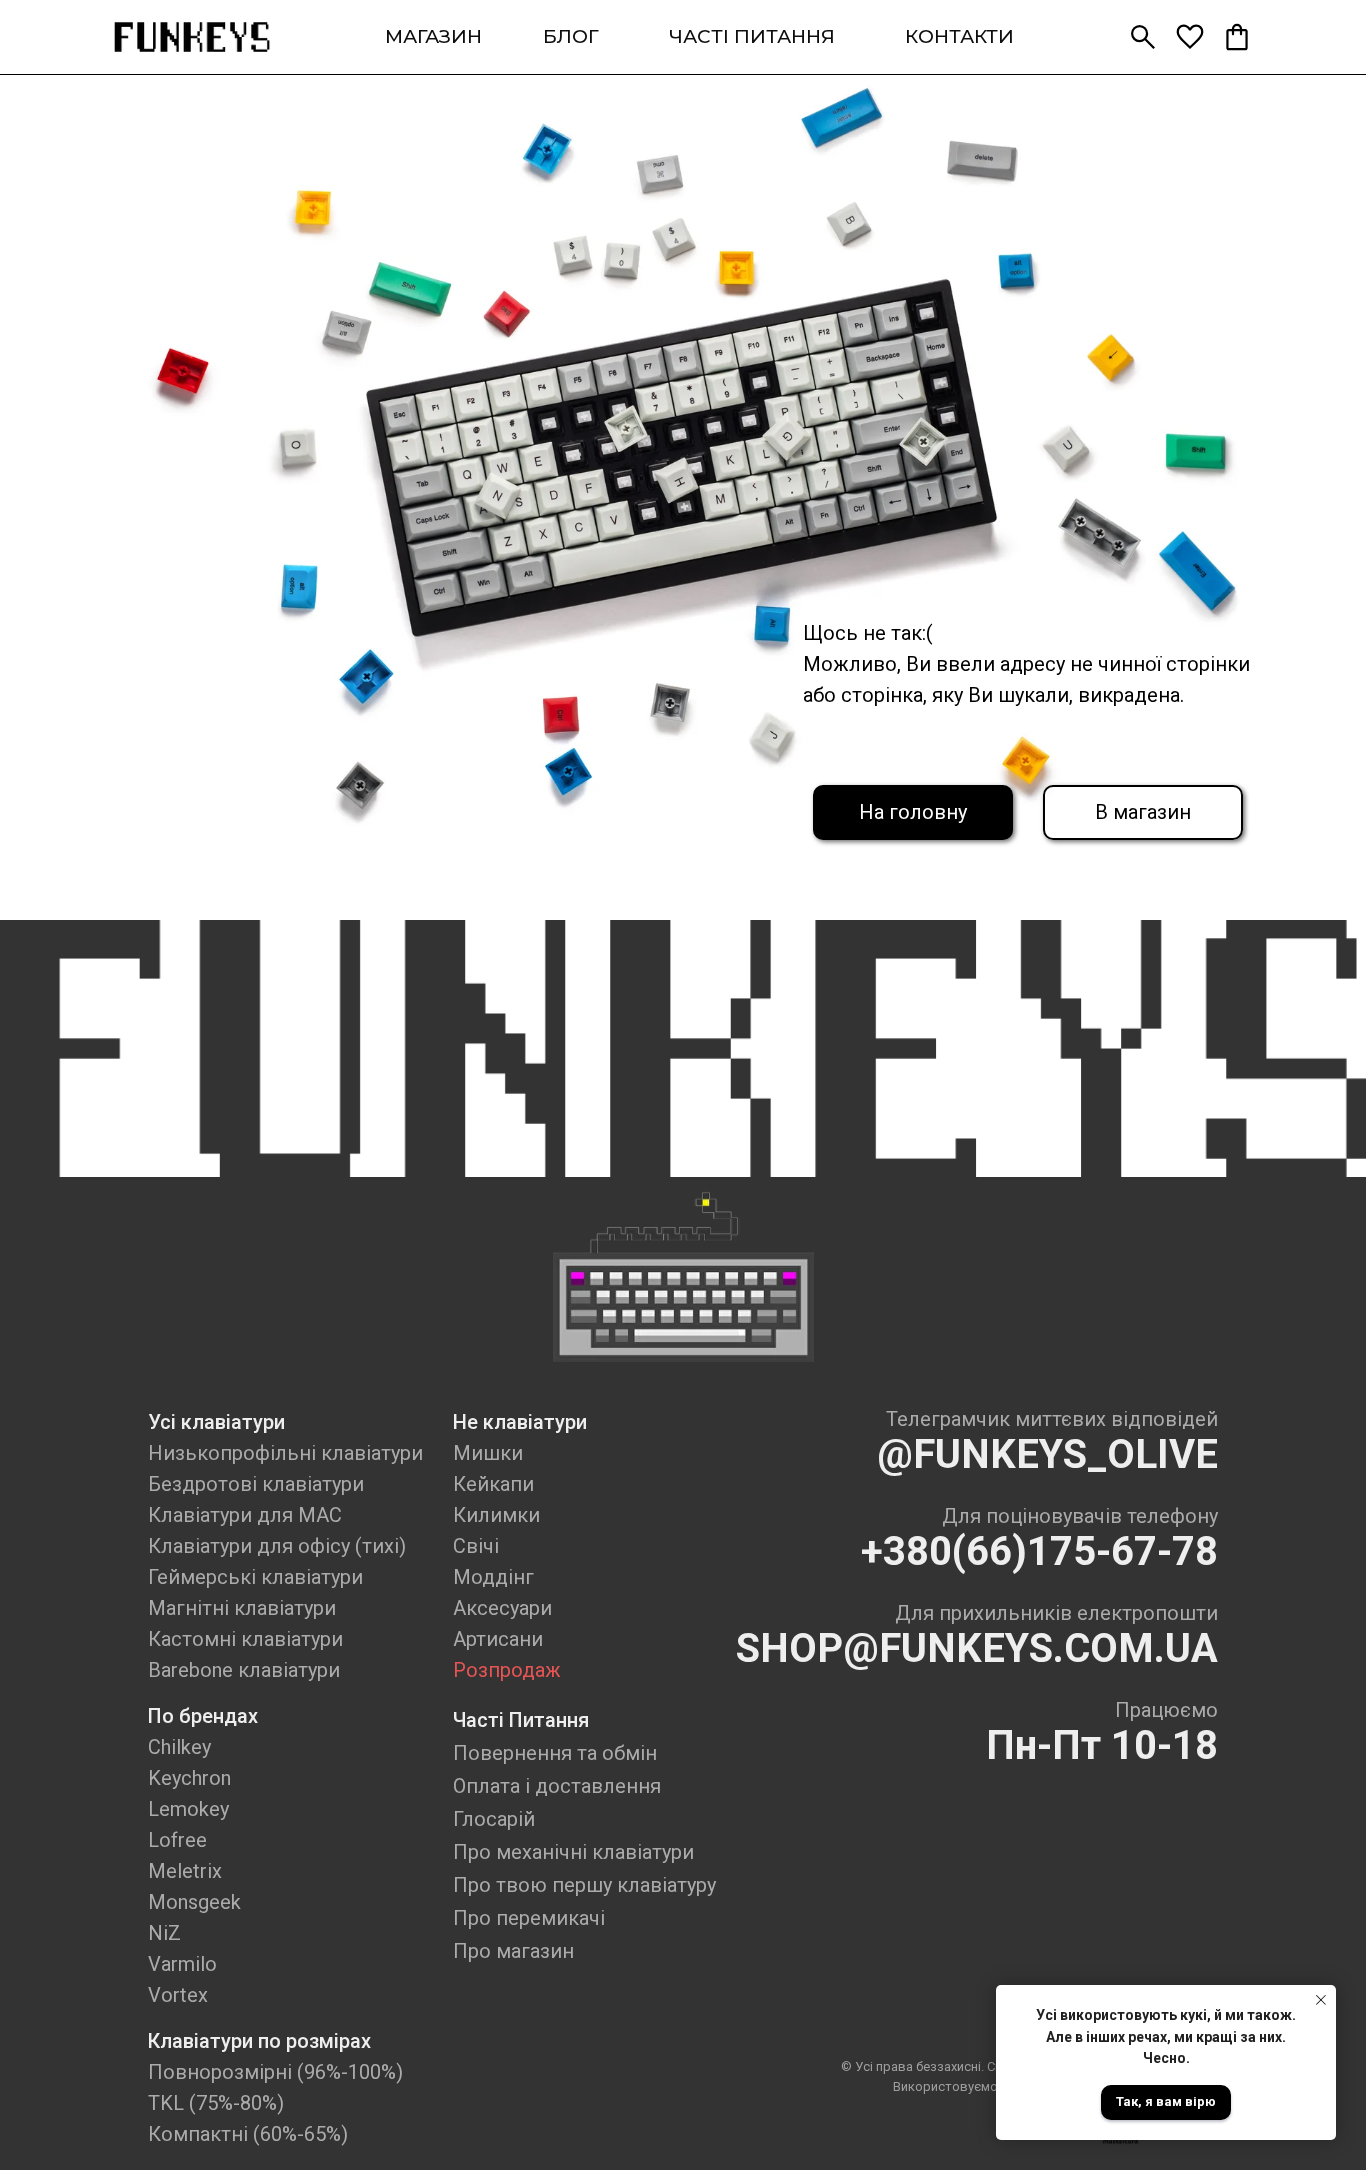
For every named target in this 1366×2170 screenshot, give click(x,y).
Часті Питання (521, 1720)
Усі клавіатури (216, 1422)
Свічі (476, 1546)
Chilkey (179, 1747)
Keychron (189, 1778)
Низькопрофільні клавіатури (285, 1453)
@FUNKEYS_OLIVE (1047, 1454)
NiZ (164, 1933)
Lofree (177, 1840)
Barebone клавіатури (244, 1670)
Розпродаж (507, 1670)
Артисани (498, 1639)
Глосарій (494, 1819)
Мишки (488, 1453)
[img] (192, 37)
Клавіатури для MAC (245, 1515)
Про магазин (513, 1951)
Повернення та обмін (555, 1753)
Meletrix (185, 1871)
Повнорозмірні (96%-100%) (275, 2072)
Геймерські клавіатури (255, 1577)
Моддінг (493, 1577)
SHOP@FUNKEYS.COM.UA (977, 1648)
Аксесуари (502, 1608)
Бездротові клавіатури (256, 1484)
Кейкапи (493, 1484)
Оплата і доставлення (557, 1786)
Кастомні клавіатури (245, 1639)
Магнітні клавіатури (242, 1608)
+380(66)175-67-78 (1039, 1551)
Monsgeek (194, 1902)
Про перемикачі (529, 1918)
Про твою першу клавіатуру (584, 1885)
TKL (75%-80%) (216, 2103)
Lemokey (188, 1809)
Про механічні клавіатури (573, 1852)
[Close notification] (1321, 2000)
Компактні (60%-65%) (248, 2134)
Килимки (496, 1515)
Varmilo (182, 1964)
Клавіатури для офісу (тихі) (277, 1546)
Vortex (178, 1995)
